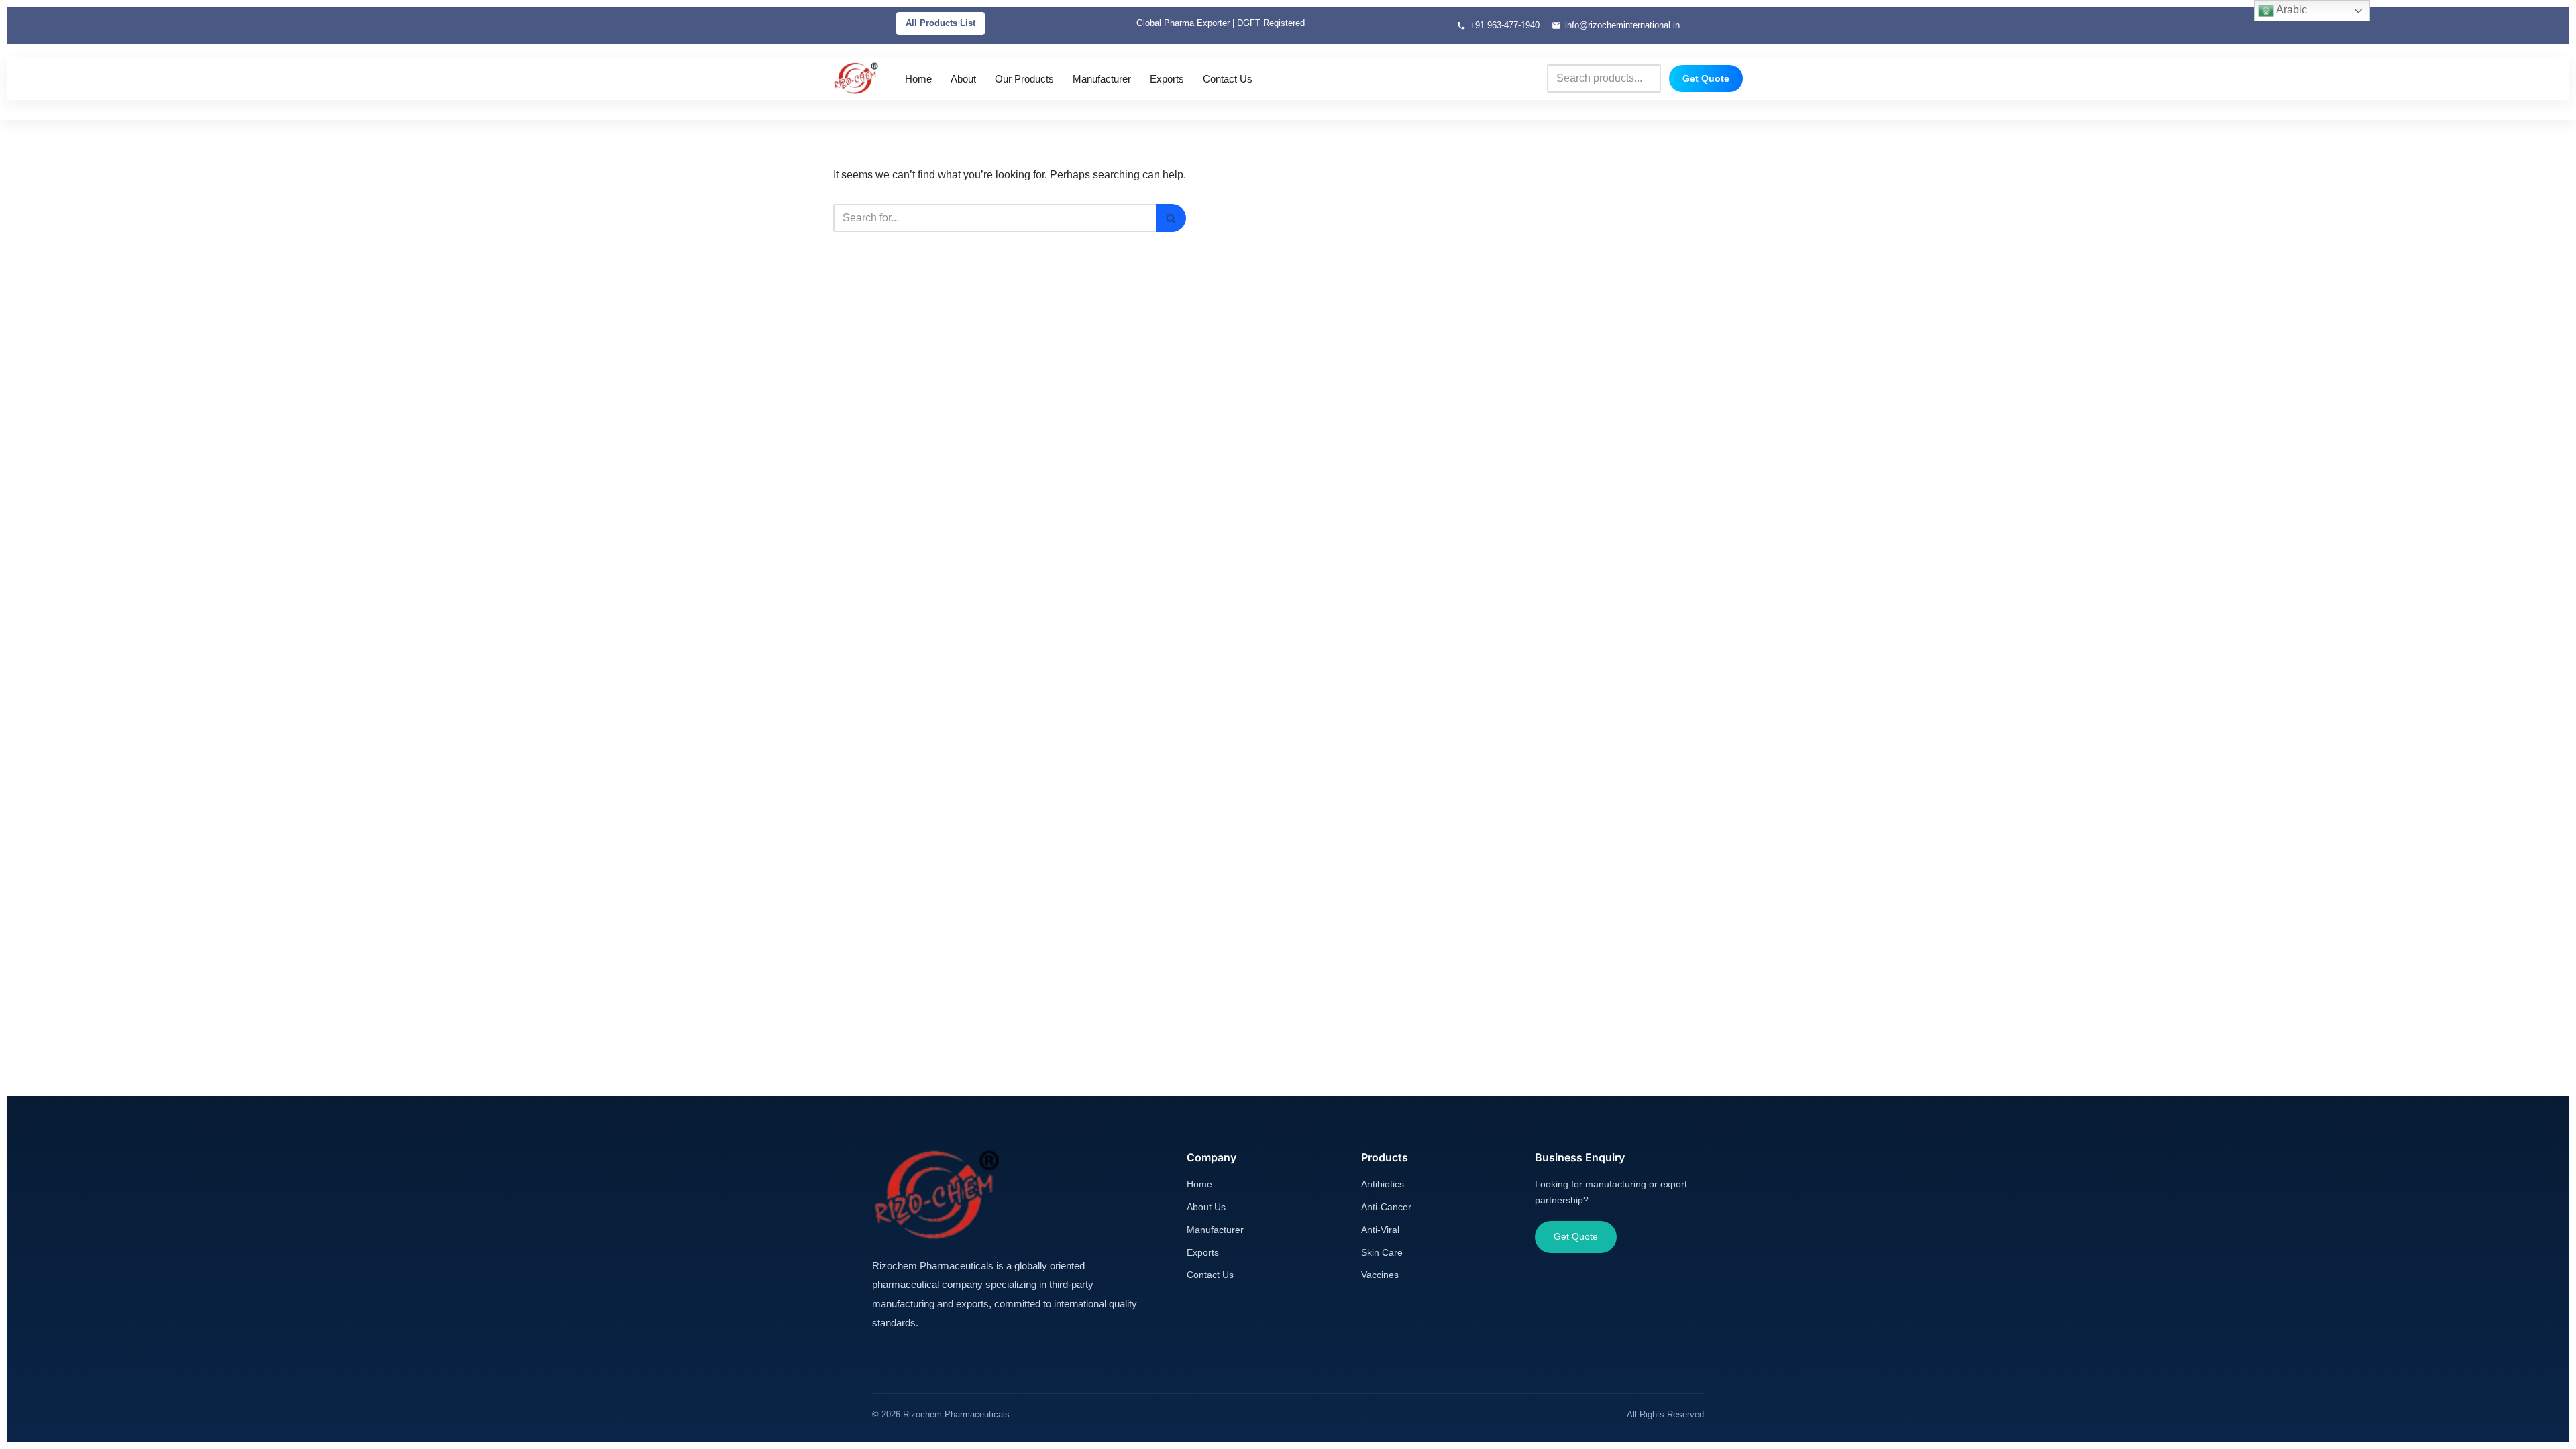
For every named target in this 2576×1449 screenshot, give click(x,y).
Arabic (2291, 10)
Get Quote (1706, 78)
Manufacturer (1102, 79)
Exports (1167, 79)
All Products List (941, 23)
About (963, 79)
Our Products (1024, 79)
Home (918, 79)
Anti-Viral (1380, 1230)
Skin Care (1382, 1252)
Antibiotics (1383, 1184)
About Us (1206, 1207)
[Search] (1171, 218)
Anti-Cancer (1386, 1207)
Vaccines (1380, 1275)
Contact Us (1228, 79)
